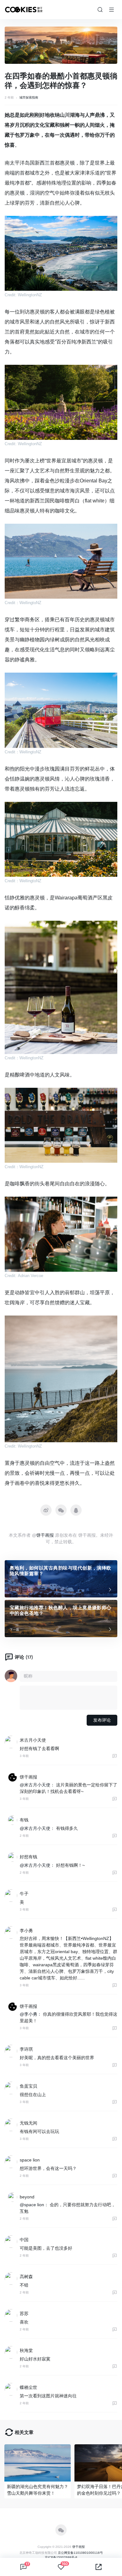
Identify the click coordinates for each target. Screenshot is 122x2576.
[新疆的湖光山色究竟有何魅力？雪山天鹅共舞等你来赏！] (38, 2463)
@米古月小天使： (37, 1785)
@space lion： (34, 2205)
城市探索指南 (29, 97)
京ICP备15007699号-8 (61, 2557)
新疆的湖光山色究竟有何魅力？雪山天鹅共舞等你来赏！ (38, 2490)
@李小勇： (31, 2014)
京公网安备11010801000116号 (80, 2553)
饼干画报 (45, 1535)
